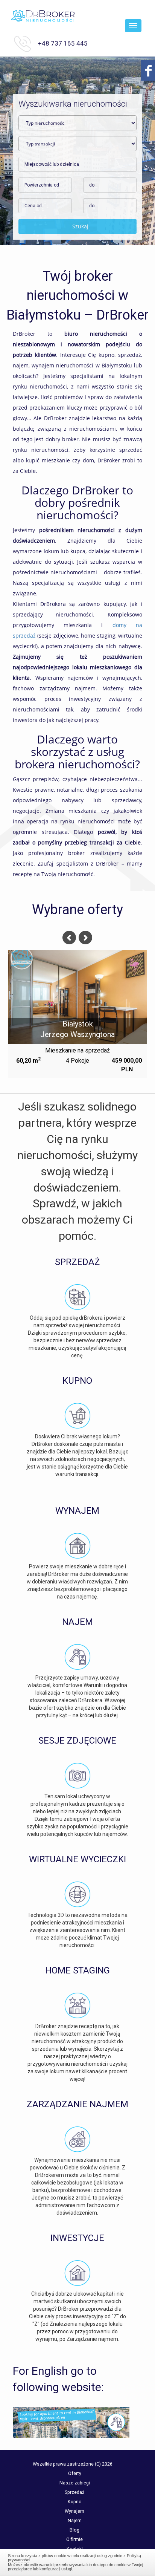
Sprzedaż (74, 2492)
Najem (75, 2520)
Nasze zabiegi (75, 2483)
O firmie (74, 2539)
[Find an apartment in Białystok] (71, 2422)
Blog (74, 2530)
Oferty (75, 2473)
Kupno (75, 2502)
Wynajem (74, 2511)
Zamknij (78, 2561)
